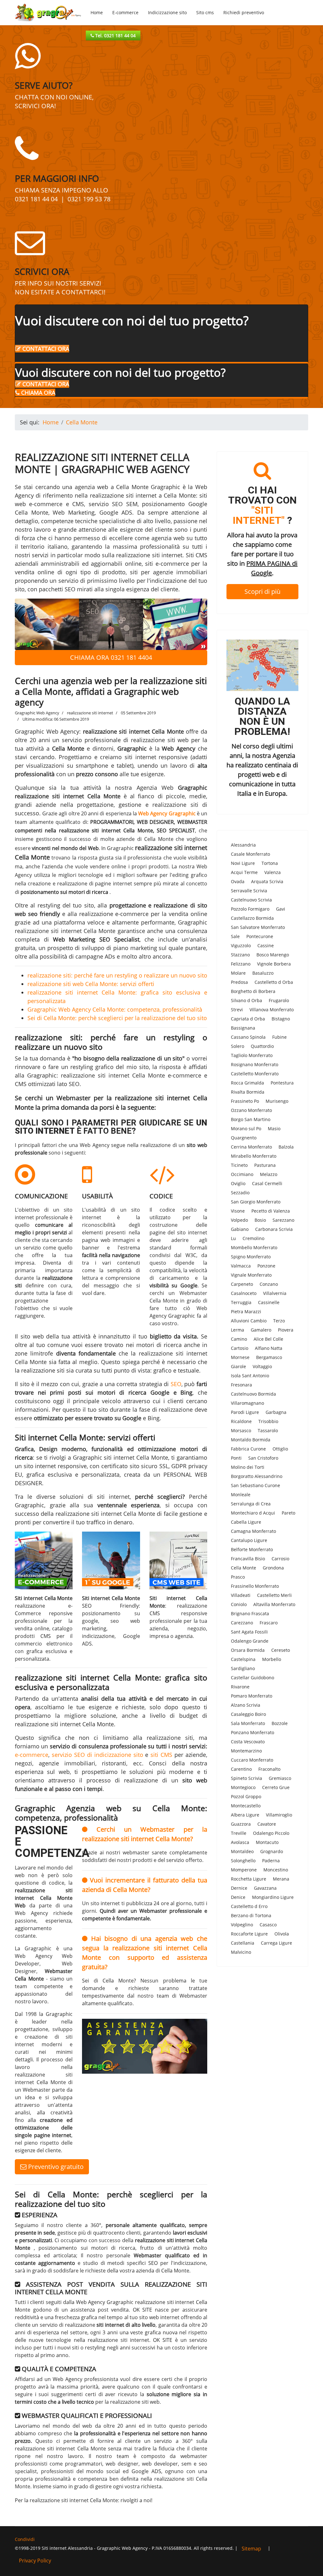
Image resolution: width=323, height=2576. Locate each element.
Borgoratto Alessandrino (257, 1476)
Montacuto (267, 1842)
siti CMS (161, 1755)
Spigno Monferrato (251, 1257)
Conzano (269, 1284)
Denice (238, 1897)
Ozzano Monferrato (251, 1110)
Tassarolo (268, 1430)
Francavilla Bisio (248, 1559)
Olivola (282, 1934)
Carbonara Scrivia (274, 1229)
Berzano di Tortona (251, 1915)
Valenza (273, 872)
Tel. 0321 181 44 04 (115, 35)
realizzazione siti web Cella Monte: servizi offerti (91, 984)
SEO (176, 1384)
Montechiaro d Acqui (253, 1513)
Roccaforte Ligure (249, 1934)
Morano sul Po (246, 1128)
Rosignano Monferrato (255, 1064)
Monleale (241, 1495)
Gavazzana (265, 1888)
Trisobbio (268, 1421)
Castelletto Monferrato (255, 1074)
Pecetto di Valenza (271, 1211)
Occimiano (242, 1174)
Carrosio (280, 1559)
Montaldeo (242, 1851)
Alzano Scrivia (246, 1705)
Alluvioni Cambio (249, 1321)
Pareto (288, 1513)
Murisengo (277, 1101)
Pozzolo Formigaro (250, 909)
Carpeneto (242, 1284)
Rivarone (240, 1687)
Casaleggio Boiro (248, 1714)
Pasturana (265, 1165)
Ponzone (266, 1266)
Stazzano (240, 955)
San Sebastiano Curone (255, 1485)
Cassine (266, 945)
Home (97, 12)
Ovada (238, 881)
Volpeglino (242, 1925)
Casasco (268, 1925)
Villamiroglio (279, 1815)
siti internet (113, 1497)
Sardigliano (243, 1668)
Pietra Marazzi (246, 1312)
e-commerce (32, 1755)
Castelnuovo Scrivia (251, 900)
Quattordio (262, 1046)
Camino (239, 1339)
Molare (238, 973)
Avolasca (240, 1842)
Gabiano (240, 1229)
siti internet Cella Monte (136, 1457)
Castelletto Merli (274, 1595)
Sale (235, 936)
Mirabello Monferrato (254, 1156)
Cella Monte (244, 1568)
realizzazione (176, 1409)
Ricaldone (241, 1421)
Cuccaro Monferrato (252, 1760)
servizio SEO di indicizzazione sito (97, 1755)
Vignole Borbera (274, 964)
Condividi (25, 2539)
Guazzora (241, 1824)
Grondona (273, 1568)
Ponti (236, 1458)
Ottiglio (280, 1449)
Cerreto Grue (276, 1787)
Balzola (286, 1147)
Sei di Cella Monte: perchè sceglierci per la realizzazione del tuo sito (117, 1018)
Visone (238, 1211)
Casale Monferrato (250, 854)
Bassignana (243, 1028)
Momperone (244, 1870)
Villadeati (241, 1595)
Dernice (239, 1888)
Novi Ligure (243, 863)
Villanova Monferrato (272, 1010)
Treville (239, 1833)
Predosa (239, 982)
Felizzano (241, 964)
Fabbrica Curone (248, 1449)
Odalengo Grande (250, 1641)
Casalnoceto (244, 1293)
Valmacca (241, 1266)
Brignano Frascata (250, 1613)
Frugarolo (279, 1000)
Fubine (279, 1037)
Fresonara (241, 1385)
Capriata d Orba (248, 1019)
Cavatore (267, 1824)
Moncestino (276, 1870)
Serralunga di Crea (251, 1504)
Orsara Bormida (248, 1650)
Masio (274, 1128)
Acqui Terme (244, 872)
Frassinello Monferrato (255, 1586)
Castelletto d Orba (274, 982)
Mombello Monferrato (254, 1247)
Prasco (238, 1577)
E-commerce (125, 12)
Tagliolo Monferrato (252, 1055)
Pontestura (282, 1083)
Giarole (238, 1366)
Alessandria (243, 845)
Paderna (271, 1861)
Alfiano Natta (269, 1348)
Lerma (238, 1330)
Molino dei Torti (248, 1467)
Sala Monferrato (248, 1723)
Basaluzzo (263, 973)
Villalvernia (275, 1293)
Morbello (272, 1659)
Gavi (281, 909)
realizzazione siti (175, 805)
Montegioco (243, 1787)
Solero (238, 1046)
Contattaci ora (45, 349)
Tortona (270, 863)
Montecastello (246, 1806)
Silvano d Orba (247, 1000)
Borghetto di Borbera (253, 991)
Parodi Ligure (245, 1412)
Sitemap (251, 2549)
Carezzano (242, 1623)
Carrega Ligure (276, 1943)
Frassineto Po (245, 1101)
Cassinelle (269, 1302)
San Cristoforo (263, 1458)
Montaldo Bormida (251, 1440)
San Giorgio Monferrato (256, 1202)
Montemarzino (246, 1751)
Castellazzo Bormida (252, 918)
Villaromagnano (247, 1403)
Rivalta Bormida (248, 1092)
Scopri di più (262, 591)
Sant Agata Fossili (249, 1632)
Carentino (241, 1769)
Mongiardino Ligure (273, 1897)
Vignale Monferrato (251, 1275)
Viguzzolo (241, 945)
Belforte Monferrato (252, 1549)
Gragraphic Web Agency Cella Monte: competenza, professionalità (115, 1009)
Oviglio (238, 1183)
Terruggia (241, 1302)
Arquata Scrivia (267, 881)
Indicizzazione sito (167, 12)
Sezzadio (240, 1193)
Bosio (260, 1220)
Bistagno (281, 1019)
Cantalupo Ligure (249, 1540)
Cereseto (281, 1650)
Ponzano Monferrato (253, 1732)
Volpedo (239, 1220)
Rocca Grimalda (247, 1083)
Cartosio (240, 1348)
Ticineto (239, 1165)
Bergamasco (269, 1357)
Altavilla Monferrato (274, 1604)
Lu (233, 1238)
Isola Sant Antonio (250, 1376)
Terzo (279, 1321)
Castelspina (243, 1659)
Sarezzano (283, 1220)
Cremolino (253, 1238)
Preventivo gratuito (55, 2167)
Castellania (243, 1943)
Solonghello (243, 1861)
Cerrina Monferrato (251, 1147)
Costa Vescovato (248, 1742)
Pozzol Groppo (246, 1796)
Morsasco (241, 1430)
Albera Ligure (245, 1815)
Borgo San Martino (251, 1119)
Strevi (237, 1010)
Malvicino (241, 1952)
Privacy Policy (35, 2561)
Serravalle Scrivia (249, 891)
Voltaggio (262, 1366)
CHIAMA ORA (37, 393)
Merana (281, 1879)
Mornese (240, 1357)
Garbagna (276, 1412)
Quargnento (244, 1138)
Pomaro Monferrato (252, 1696)
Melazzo (269, 1174)
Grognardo (272, 1851)
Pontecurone (260, 936)
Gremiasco (280, 1778)
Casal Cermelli (267, 1183)
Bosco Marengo (273, 955)
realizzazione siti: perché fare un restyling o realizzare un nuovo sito (117, 975)
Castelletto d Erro (249, 1906)
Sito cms (205, 12)
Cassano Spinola (248, 1037)
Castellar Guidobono (253, 1678)
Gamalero (261, 1330)
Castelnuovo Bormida (253, 1394)
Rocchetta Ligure (249, 1879)
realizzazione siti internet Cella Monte (68, 796)
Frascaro (269, 1623)
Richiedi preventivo (244, 12)
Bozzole (280, 1723)
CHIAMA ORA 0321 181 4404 (111, 657)
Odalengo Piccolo (271, 1833)
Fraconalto (269, 1769)
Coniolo (239, 1604)
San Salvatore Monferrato (258, 927)
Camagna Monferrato (253, 1531)
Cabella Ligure (246, 1522)
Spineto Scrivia (247, 1778)
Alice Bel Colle (268, 1339)
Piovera (286, 1330)
